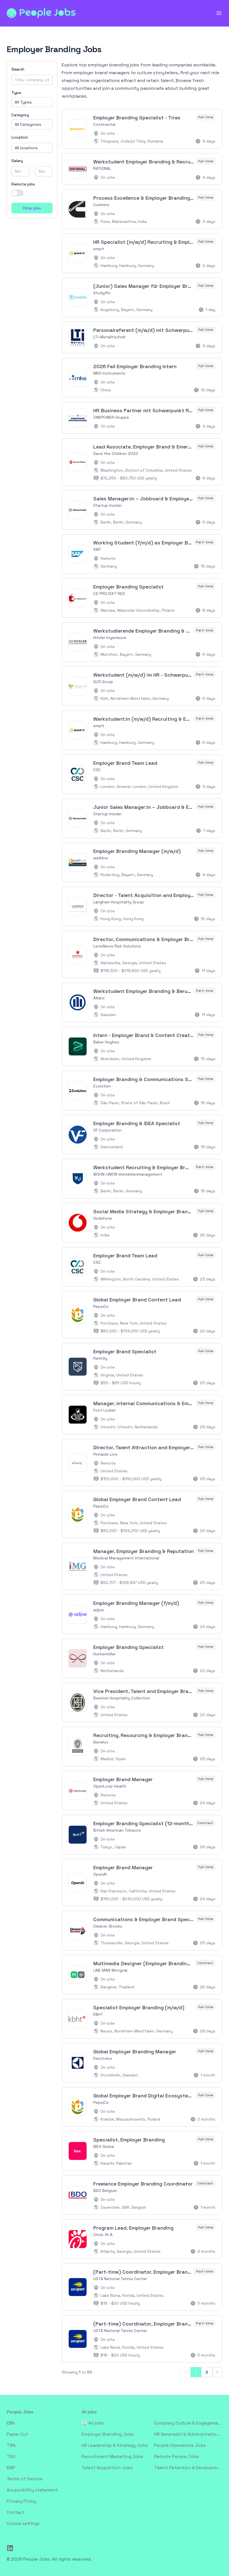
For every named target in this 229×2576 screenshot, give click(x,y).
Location (20, 137)
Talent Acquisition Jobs (107, 2468)
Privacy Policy (22, 2501)
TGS (11, 2456)
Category (20, 115)
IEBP (11, 2468)
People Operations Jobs (180, 2445)
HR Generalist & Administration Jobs (188, 2434)
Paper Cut (17, 2434)
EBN (11, 2423)
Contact (16, 2512)
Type (16, 93)
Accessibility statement (32, 2490)
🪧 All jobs (93, 2423)
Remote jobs (23, 184)
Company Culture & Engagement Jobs (188, 2423)
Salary (17, 161)
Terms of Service (25, 2479)
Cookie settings (23, 2523)
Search (18, 69)
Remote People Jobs (176, 2456)
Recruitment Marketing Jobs (112, 2456)
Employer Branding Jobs (108, 2434)
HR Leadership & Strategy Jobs (115, 2445)
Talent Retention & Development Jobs (188, 2468)
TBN (11, 2445)
